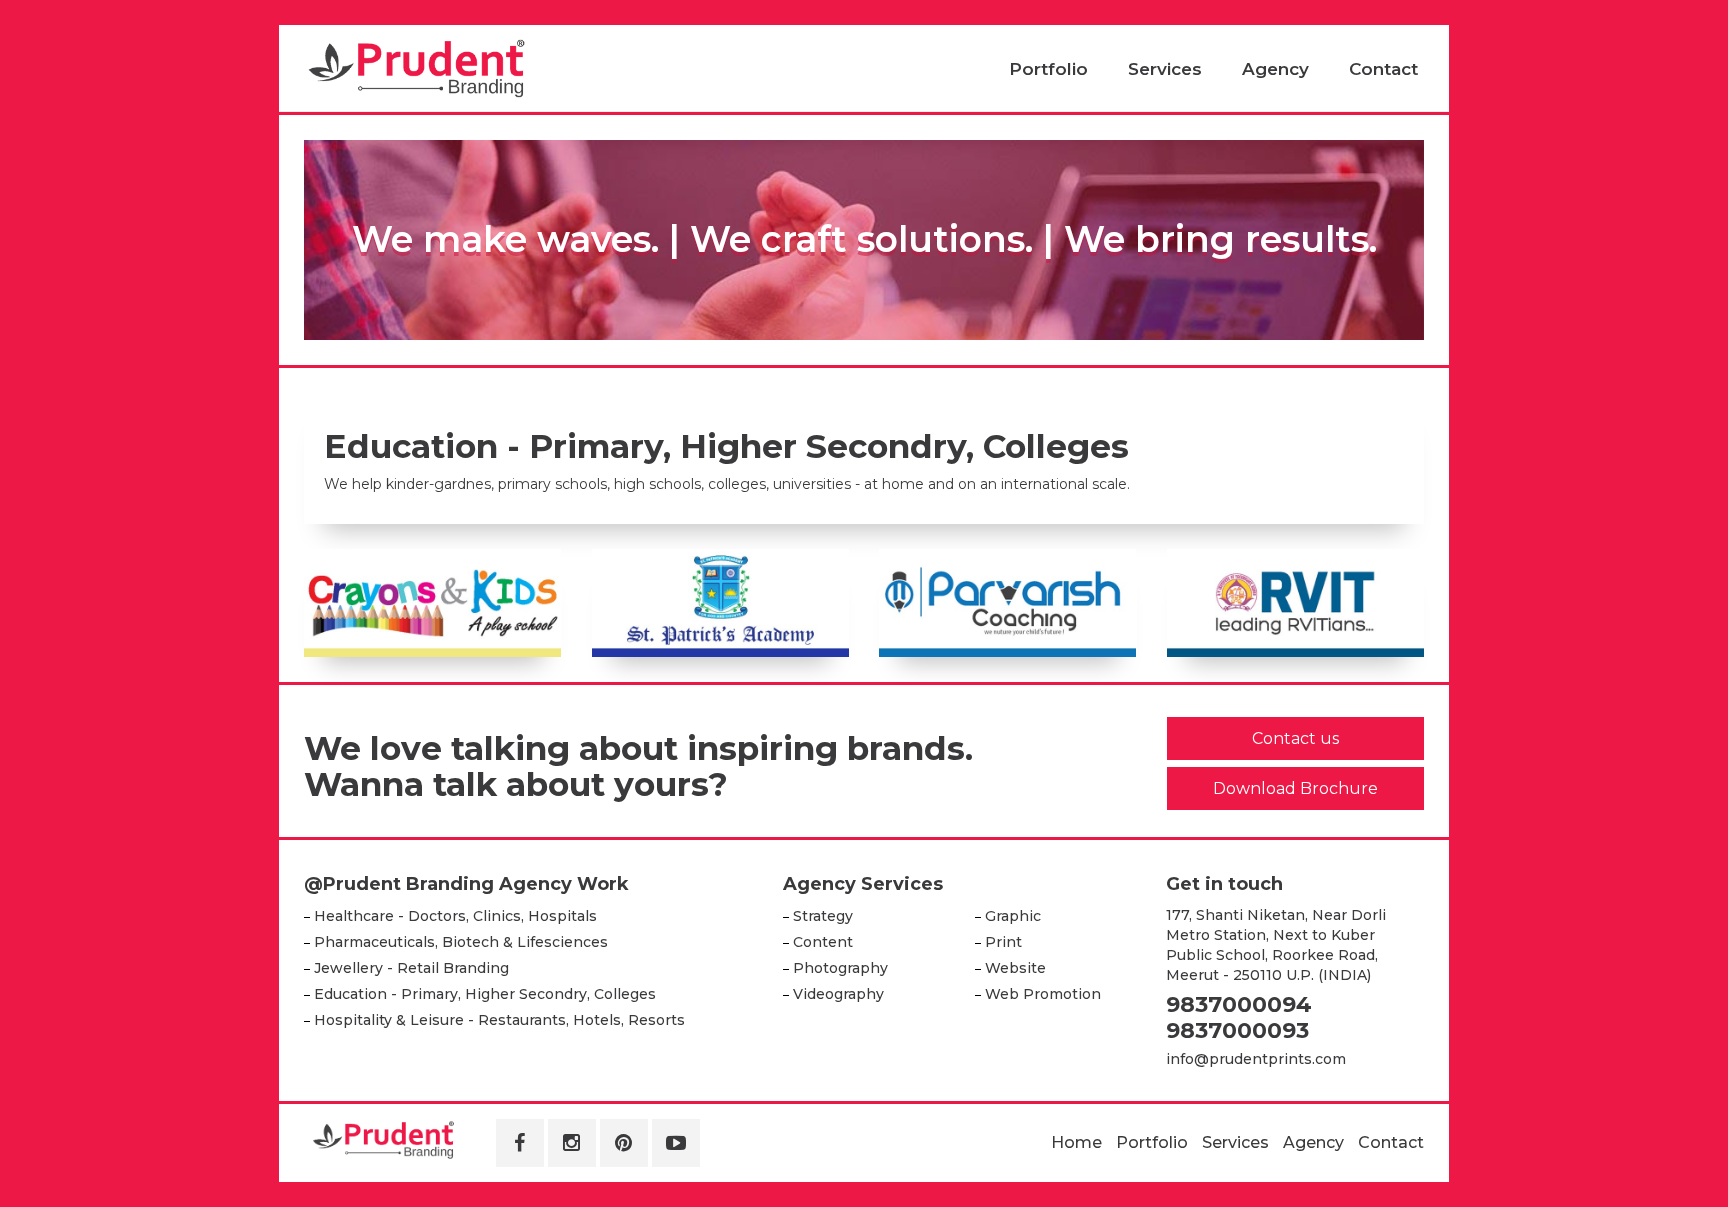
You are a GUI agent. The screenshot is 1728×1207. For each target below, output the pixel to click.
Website (1015, 968)
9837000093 (1237, 1030)
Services (1165, 69)
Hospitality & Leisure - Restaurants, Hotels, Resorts (499, 1020)
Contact (1383, 69)
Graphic (1013, 916)
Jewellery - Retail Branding (411, 968)
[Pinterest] (624, 1143)
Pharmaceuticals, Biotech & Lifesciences (461, 942)
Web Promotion (1043, 994)
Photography (840, 968)
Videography (838, 994)
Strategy (823, 916)
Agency (1275, 69)
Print (1003, 942)
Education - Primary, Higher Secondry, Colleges (485, 994)
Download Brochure (1295, 788)
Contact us (1295, 738)
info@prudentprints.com (1256, 1059)
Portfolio (1048, 69)
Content (823, 942)
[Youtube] (676, 1143)
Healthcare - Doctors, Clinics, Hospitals (455, 916)
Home (1076, 1142)
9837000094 (1239, 1004)
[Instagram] (572, 1143)
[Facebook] (520, 1143)
